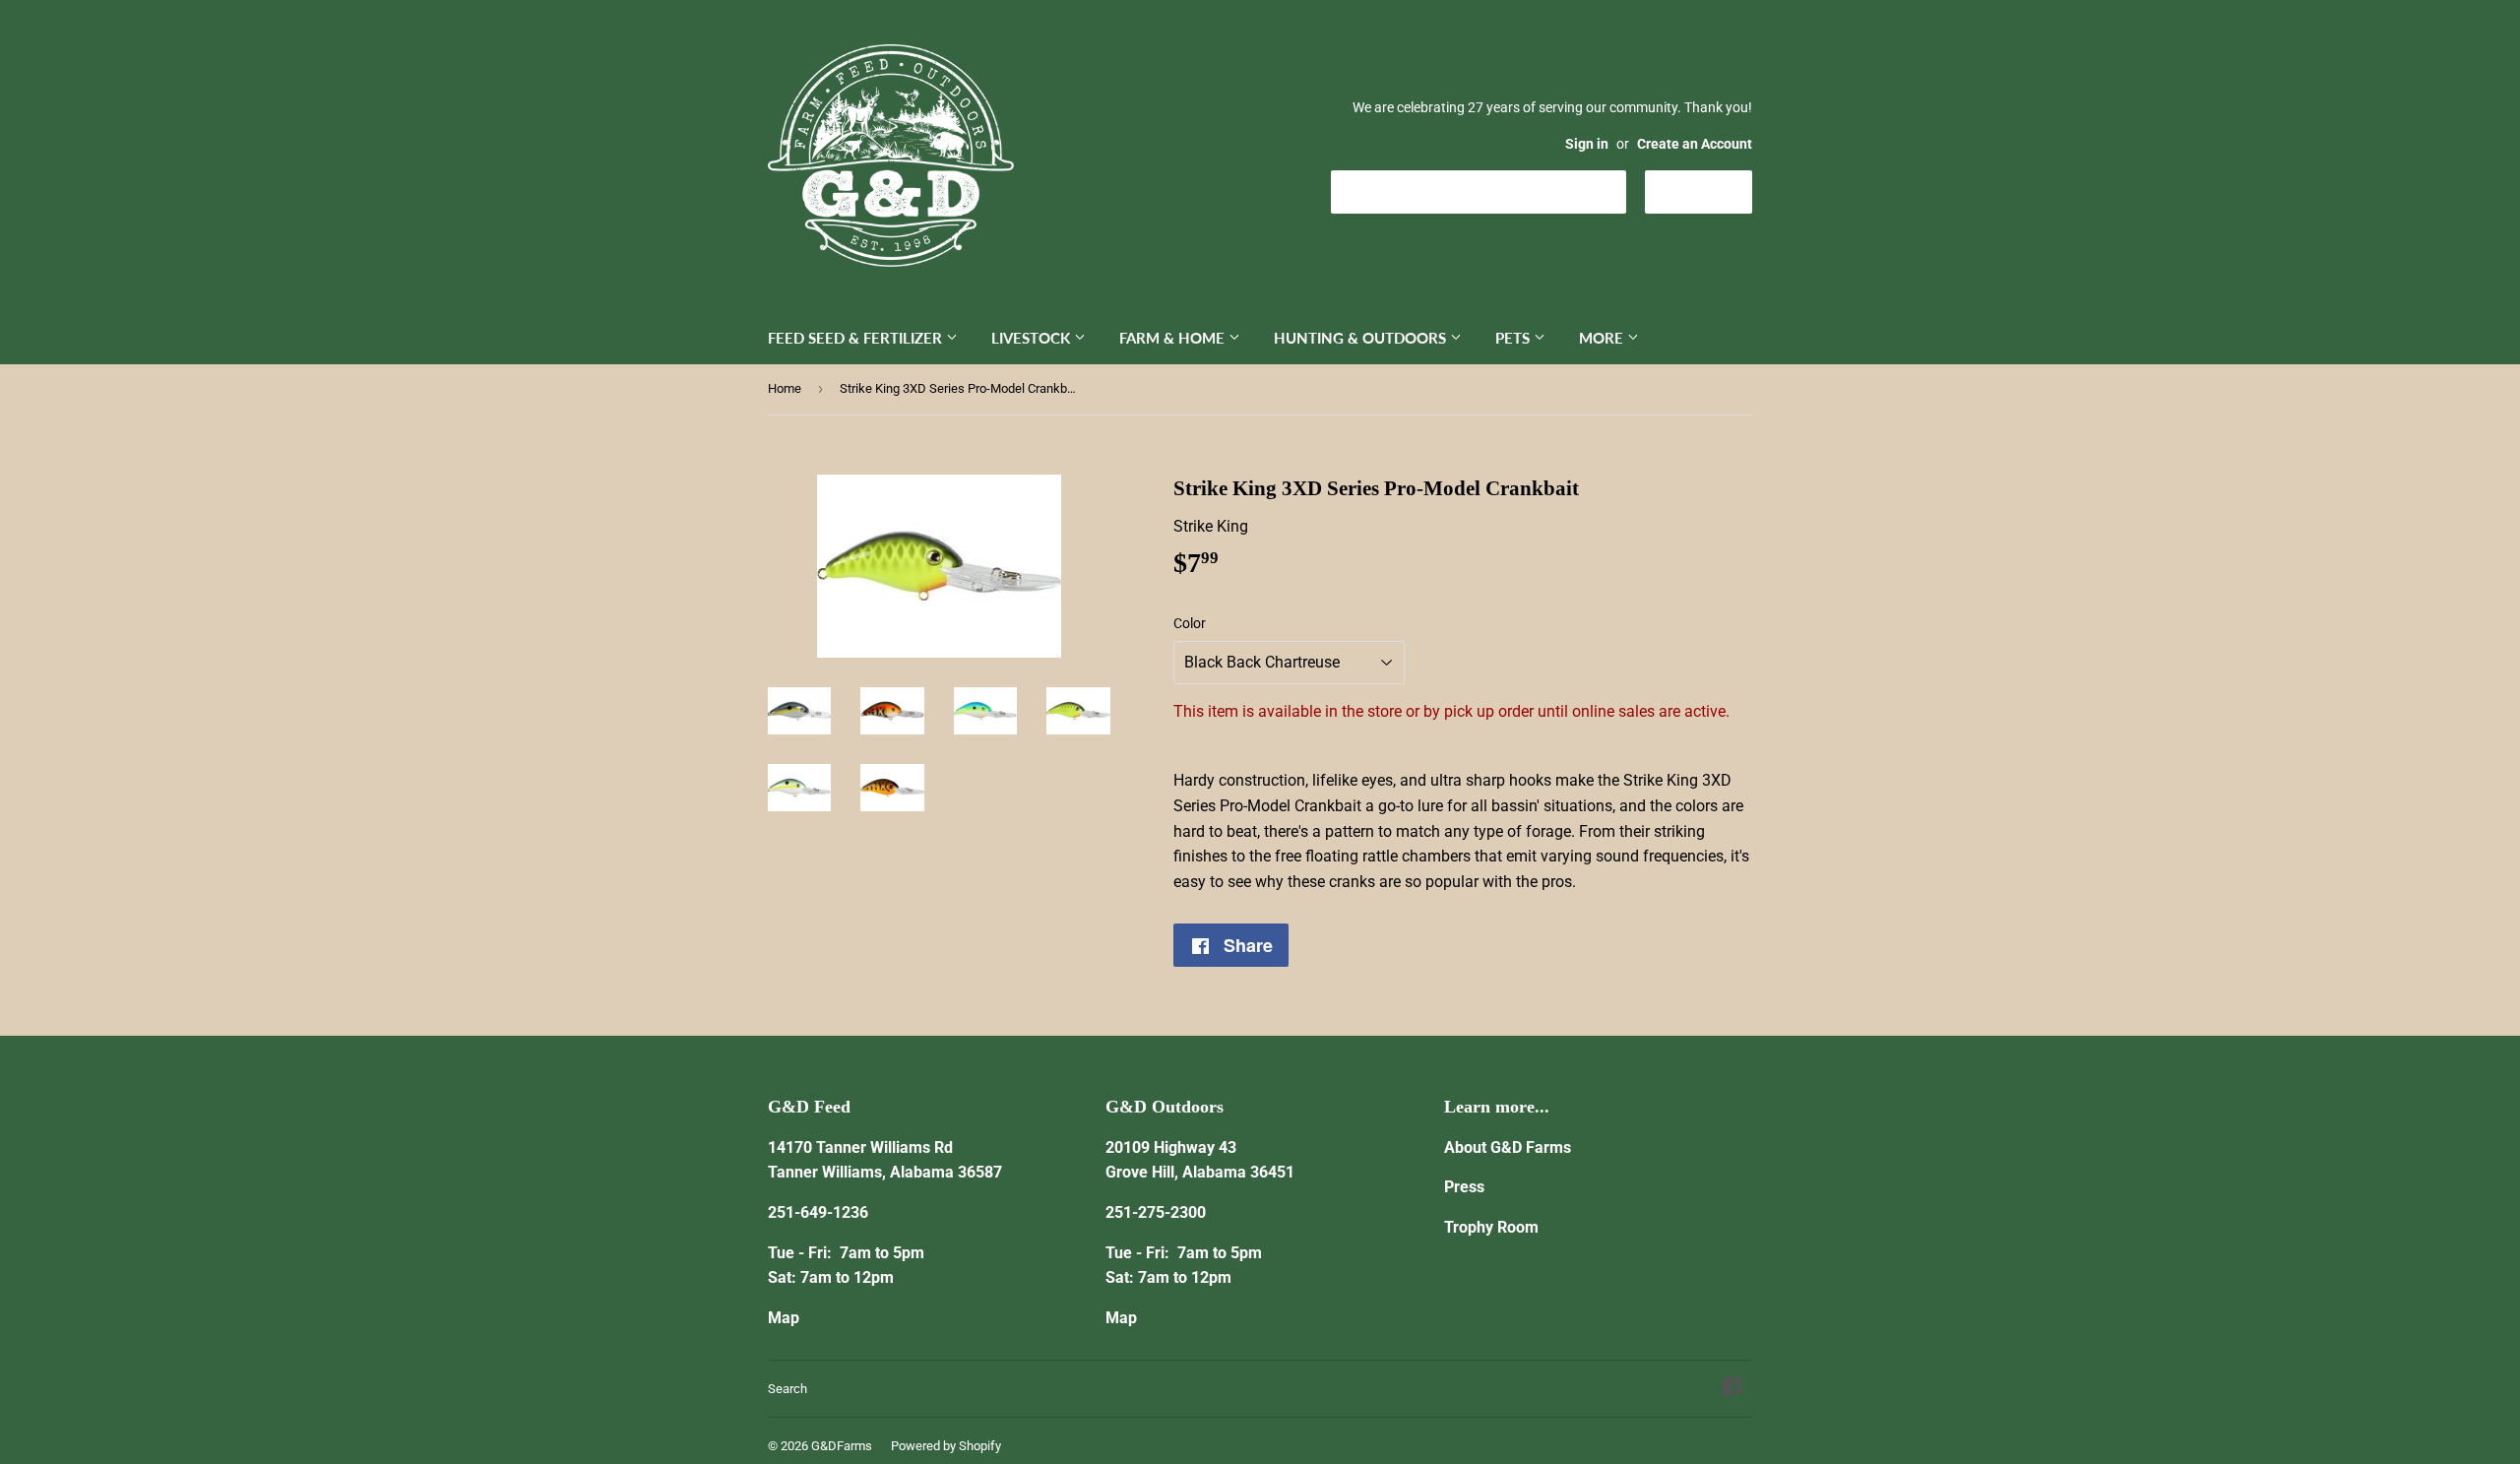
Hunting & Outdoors (1362, 338)
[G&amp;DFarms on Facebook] (1732, 1389)
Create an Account (1695, 144)
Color (1190, 623)
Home (785, 388)
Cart (1713, 191)
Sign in (1587, 144)
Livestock (1033, 338)
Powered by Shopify (946, 1446)
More (1603, 338)
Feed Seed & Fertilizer (857, 338)
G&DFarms (842, 1446)
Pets (1514, 338)
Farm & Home (1174, 338)
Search (787, 1389)
